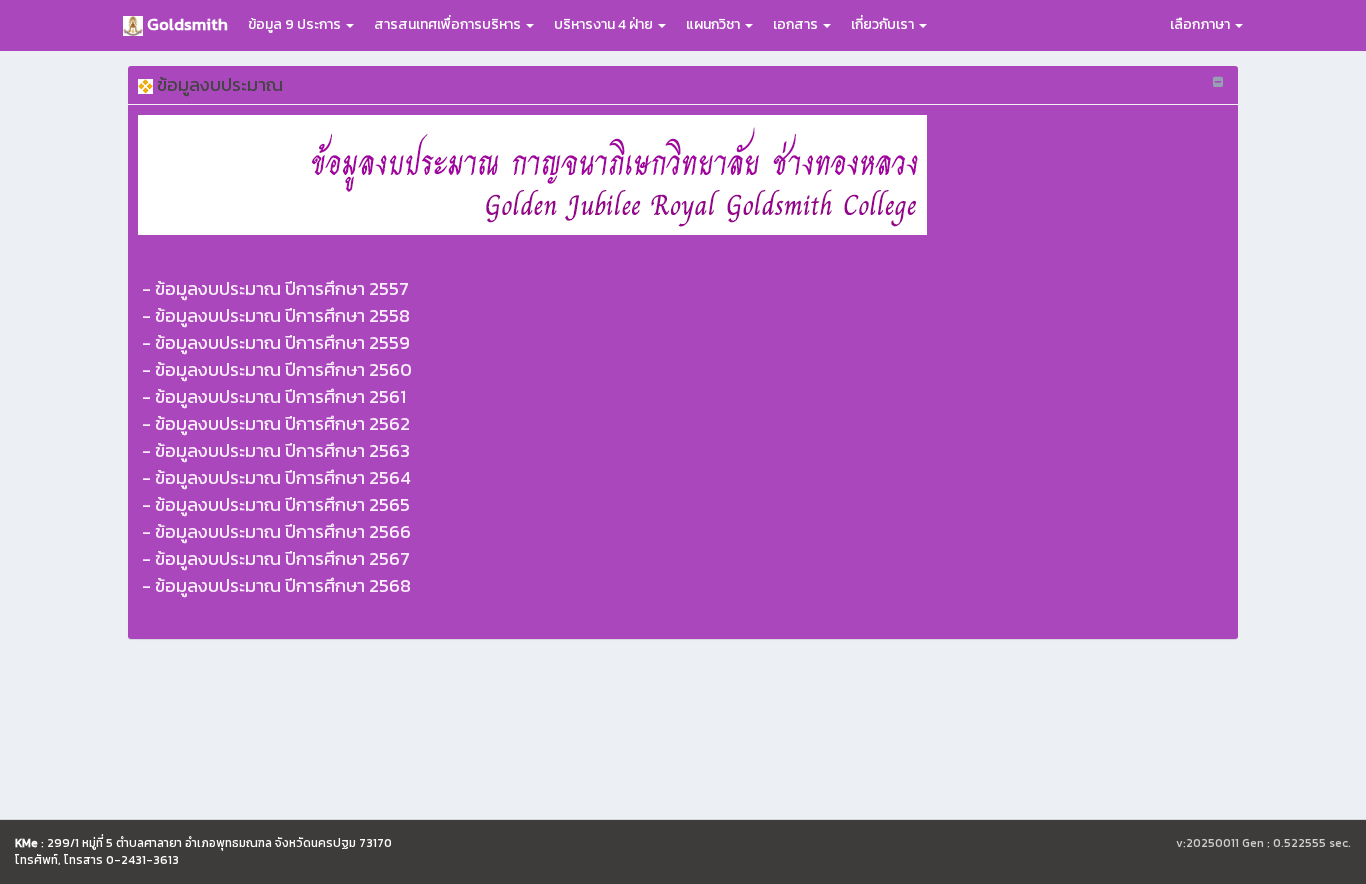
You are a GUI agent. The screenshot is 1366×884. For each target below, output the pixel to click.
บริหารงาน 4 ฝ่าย (605, 24)
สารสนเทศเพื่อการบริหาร (449, 24)
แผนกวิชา (714, 24)
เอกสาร (797, 24)
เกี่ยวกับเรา (884, 24)
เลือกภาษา (1201, 24)
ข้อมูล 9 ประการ (296, 24)
